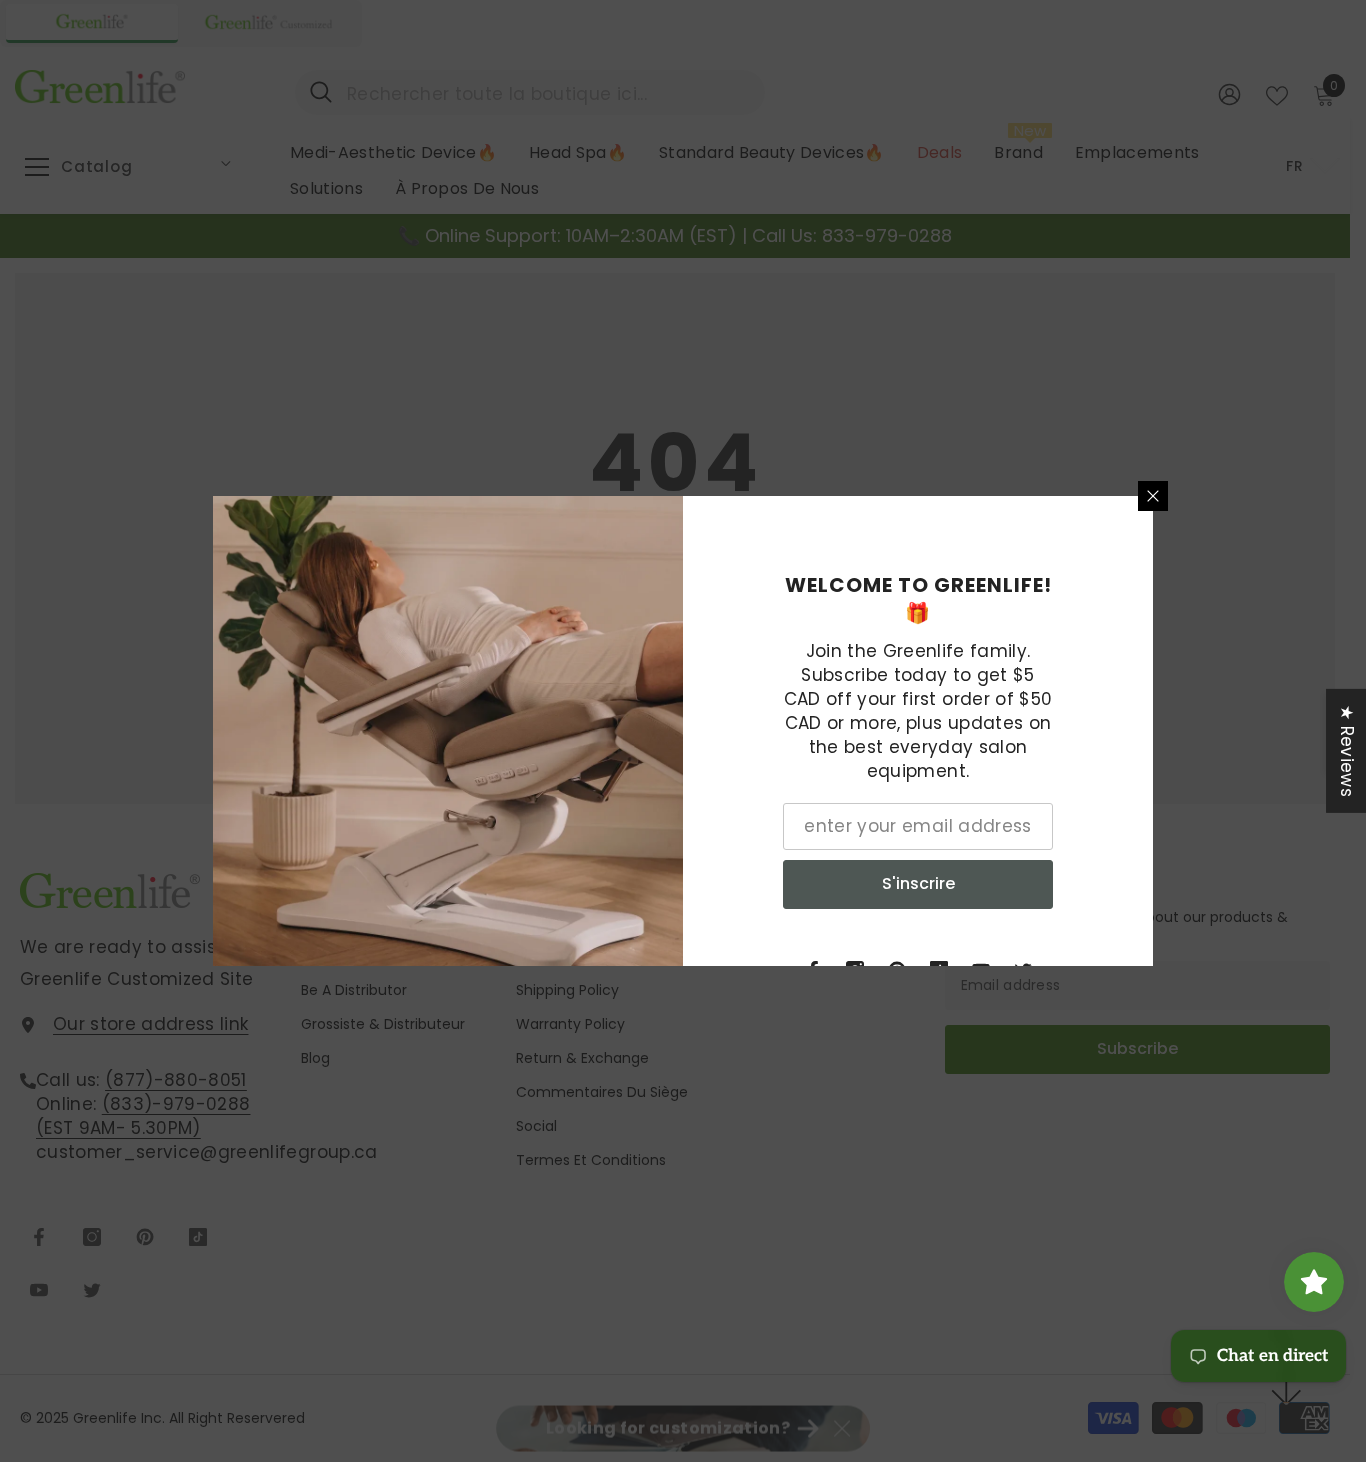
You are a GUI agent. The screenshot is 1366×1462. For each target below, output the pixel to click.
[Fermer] (1153, 496)
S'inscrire (918, 883)
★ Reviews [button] (1347, 751)
